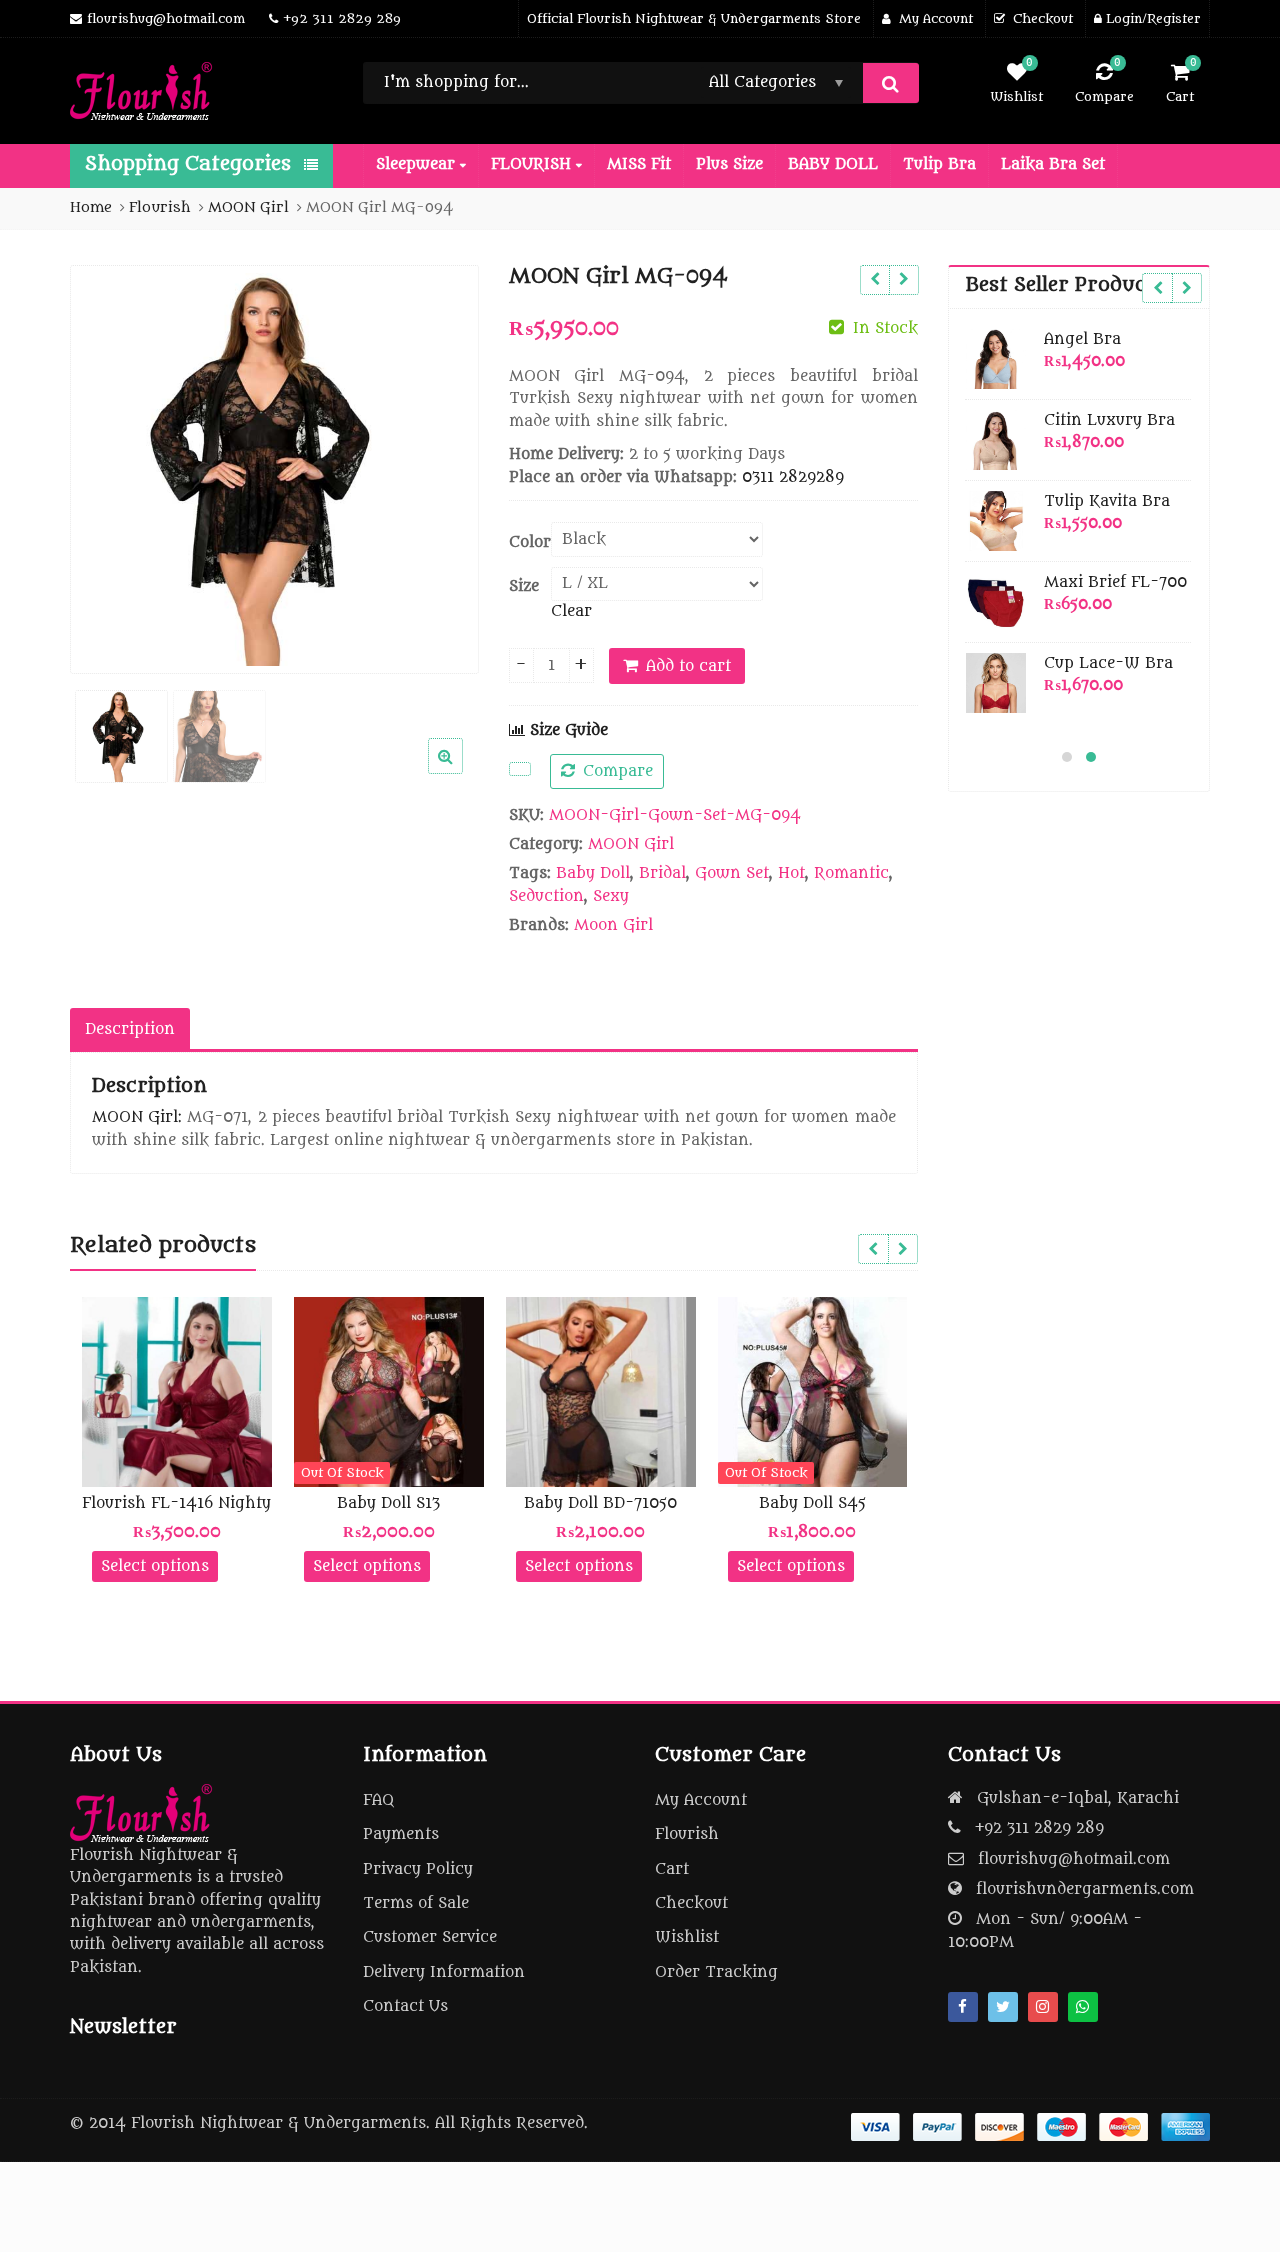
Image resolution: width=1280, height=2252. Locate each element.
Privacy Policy (418, 1869)
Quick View (186, 1503)
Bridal (662, 873)
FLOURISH (533, 164)
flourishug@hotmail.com (1074, 1859)
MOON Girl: (137, 1117)
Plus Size (729, 164)
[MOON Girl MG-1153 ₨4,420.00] (874, 280)
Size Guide (566, 730)
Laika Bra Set (1053, 164)
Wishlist (687, 1937)
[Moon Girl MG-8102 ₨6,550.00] (903, 280)
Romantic (851, 873)
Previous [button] (106, 465)
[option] (274, 469)
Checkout (691, 1903)
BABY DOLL (833, 164)
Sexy (611, 896)
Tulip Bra (939, 164)
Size (524, 586)
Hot (791, 873)
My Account (701, 1800)
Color (530, 542)
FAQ (378, 1800)
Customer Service (430, 1937)
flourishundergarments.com (1085, 1889)
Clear (571, 611)
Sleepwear (418, 164)
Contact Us (405, 2006)
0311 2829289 (793, 477)
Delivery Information (444, 1972)
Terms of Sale (416, 1903)
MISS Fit (639, 164)
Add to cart (688, 666)
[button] (461, 772)
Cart (672, 1869)
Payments (401, 1834)
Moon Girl (613, 925)
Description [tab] (130, 1029)
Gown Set (732, 873)
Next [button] (443, 465)
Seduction (546, 896)
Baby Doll (593, 873)
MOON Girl (631, 844)
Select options (155, 1566)
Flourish (687, 1834)
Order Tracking (716, 1972)
